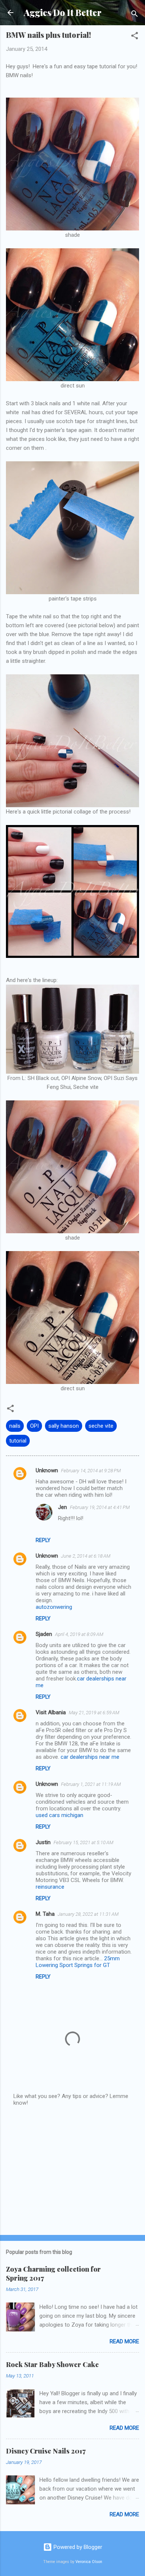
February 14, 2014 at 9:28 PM (91, 1471)
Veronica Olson (89, 2562)
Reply (43, 1540)
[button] (135, 37)
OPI (34, 1426)
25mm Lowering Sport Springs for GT (78, 1962)
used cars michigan (59, 1815)
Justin (43, 1842)
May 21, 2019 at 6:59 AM (94, 1713)
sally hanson (64, 1426)
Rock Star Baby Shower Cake (52, 2364)
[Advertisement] (72, 2171)
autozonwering (54, 1607)
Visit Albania (51, 1712)
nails (15, 1426)
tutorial (18, 1441)
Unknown (47, 1470)
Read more (124, 2341)
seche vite (101, 1426)
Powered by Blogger (77, 2547)
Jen (62, 1507)
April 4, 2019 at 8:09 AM (79, 1634)
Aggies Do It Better (63, 12)
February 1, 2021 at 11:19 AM (91, 1784)
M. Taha (45, 1914)
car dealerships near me (90, 1757)
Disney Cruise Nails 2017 (46, 2451)
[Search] (135, 15)
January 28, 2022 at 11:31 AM (88, 1914)
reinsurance (50, 1887)
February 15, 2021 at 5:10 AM (83, 1842)
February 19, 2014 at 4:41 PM (100, 1507)
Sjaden (44, 1634)
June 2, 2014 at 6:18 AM (86, 1556)
